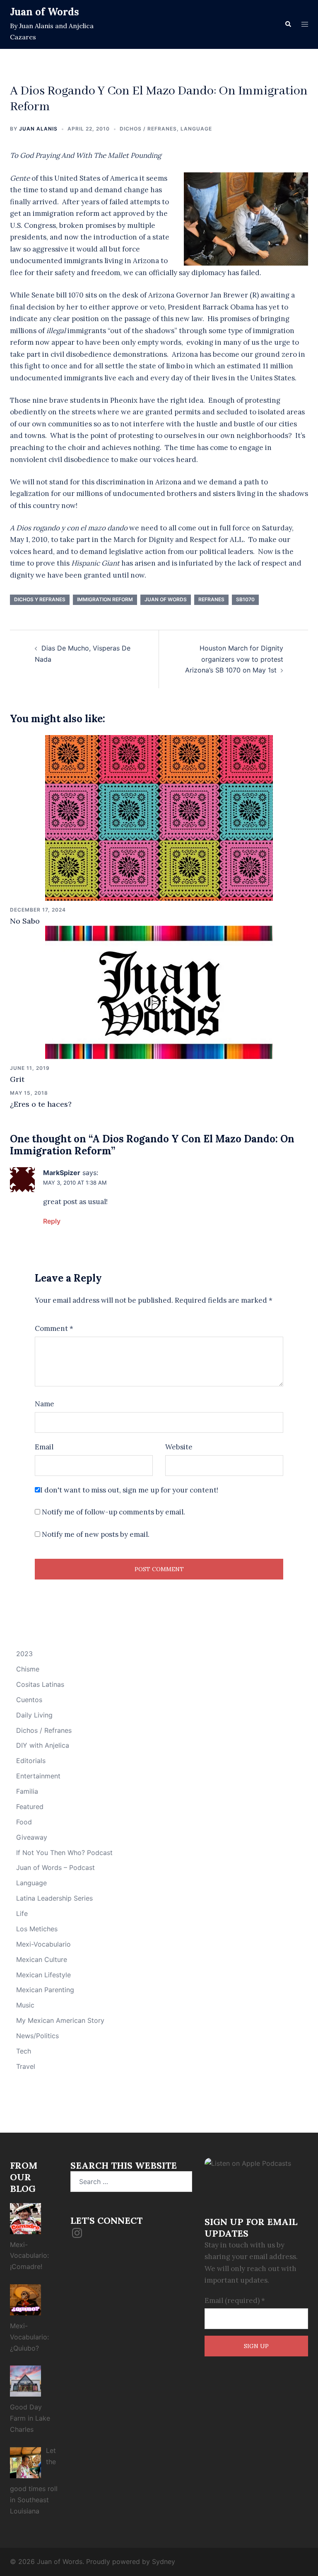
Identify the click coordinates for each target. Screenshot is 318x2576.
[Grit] (159, 992)
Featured (30, 1807)
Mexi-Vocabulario (43, 1944)
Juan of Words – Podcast (55, 1867)
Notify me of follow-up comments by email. (113, 1512)
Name (45, 1404)
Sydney (164, 2561)
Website (179, 1447)
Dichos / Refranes (148, 129)
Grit (17, 1079)
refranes (211, 599)
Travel (26, 2066)
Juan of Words (45, 12)
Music (25, 2005)
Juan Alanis (38, 129)
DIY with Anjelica (43, 1745)
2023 (24, 1654)
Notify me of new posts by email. (96, 1534)
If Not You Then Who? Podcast (64, 1853)
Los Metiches (37, 1929)
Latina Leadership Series (54, 1898)
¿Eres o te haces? (41, 1104)
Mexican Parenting (45, 1990)
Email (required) (235, 2300)
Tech (24, 2051)
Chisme (28, 1669)
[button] (288, 24)
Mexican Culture (42, 1959)
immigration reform (105, 599)
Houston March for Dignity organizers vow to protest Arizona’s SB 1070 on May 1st (234, 659)
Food (24, 1822)
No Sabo (25, 921)
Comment (54, 1328)
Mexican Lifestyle (43, 1975)
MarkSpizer (62, 1173)
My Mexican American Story (60, 2020)
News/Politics (37, 2036)
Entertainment (38, 1776)
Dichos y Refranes (40, 599)
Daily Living (34, 1715)
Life (22, 1913)
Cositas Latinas (40, 1684)
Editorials (31, 1761)
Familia (27, 1791)
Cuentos (29, 1700)
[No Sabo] (159, 817)
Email (44, 1447)
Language (196, 129)
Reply (52, 1221)
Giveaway (32, 1837)
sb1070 (245, 599)
